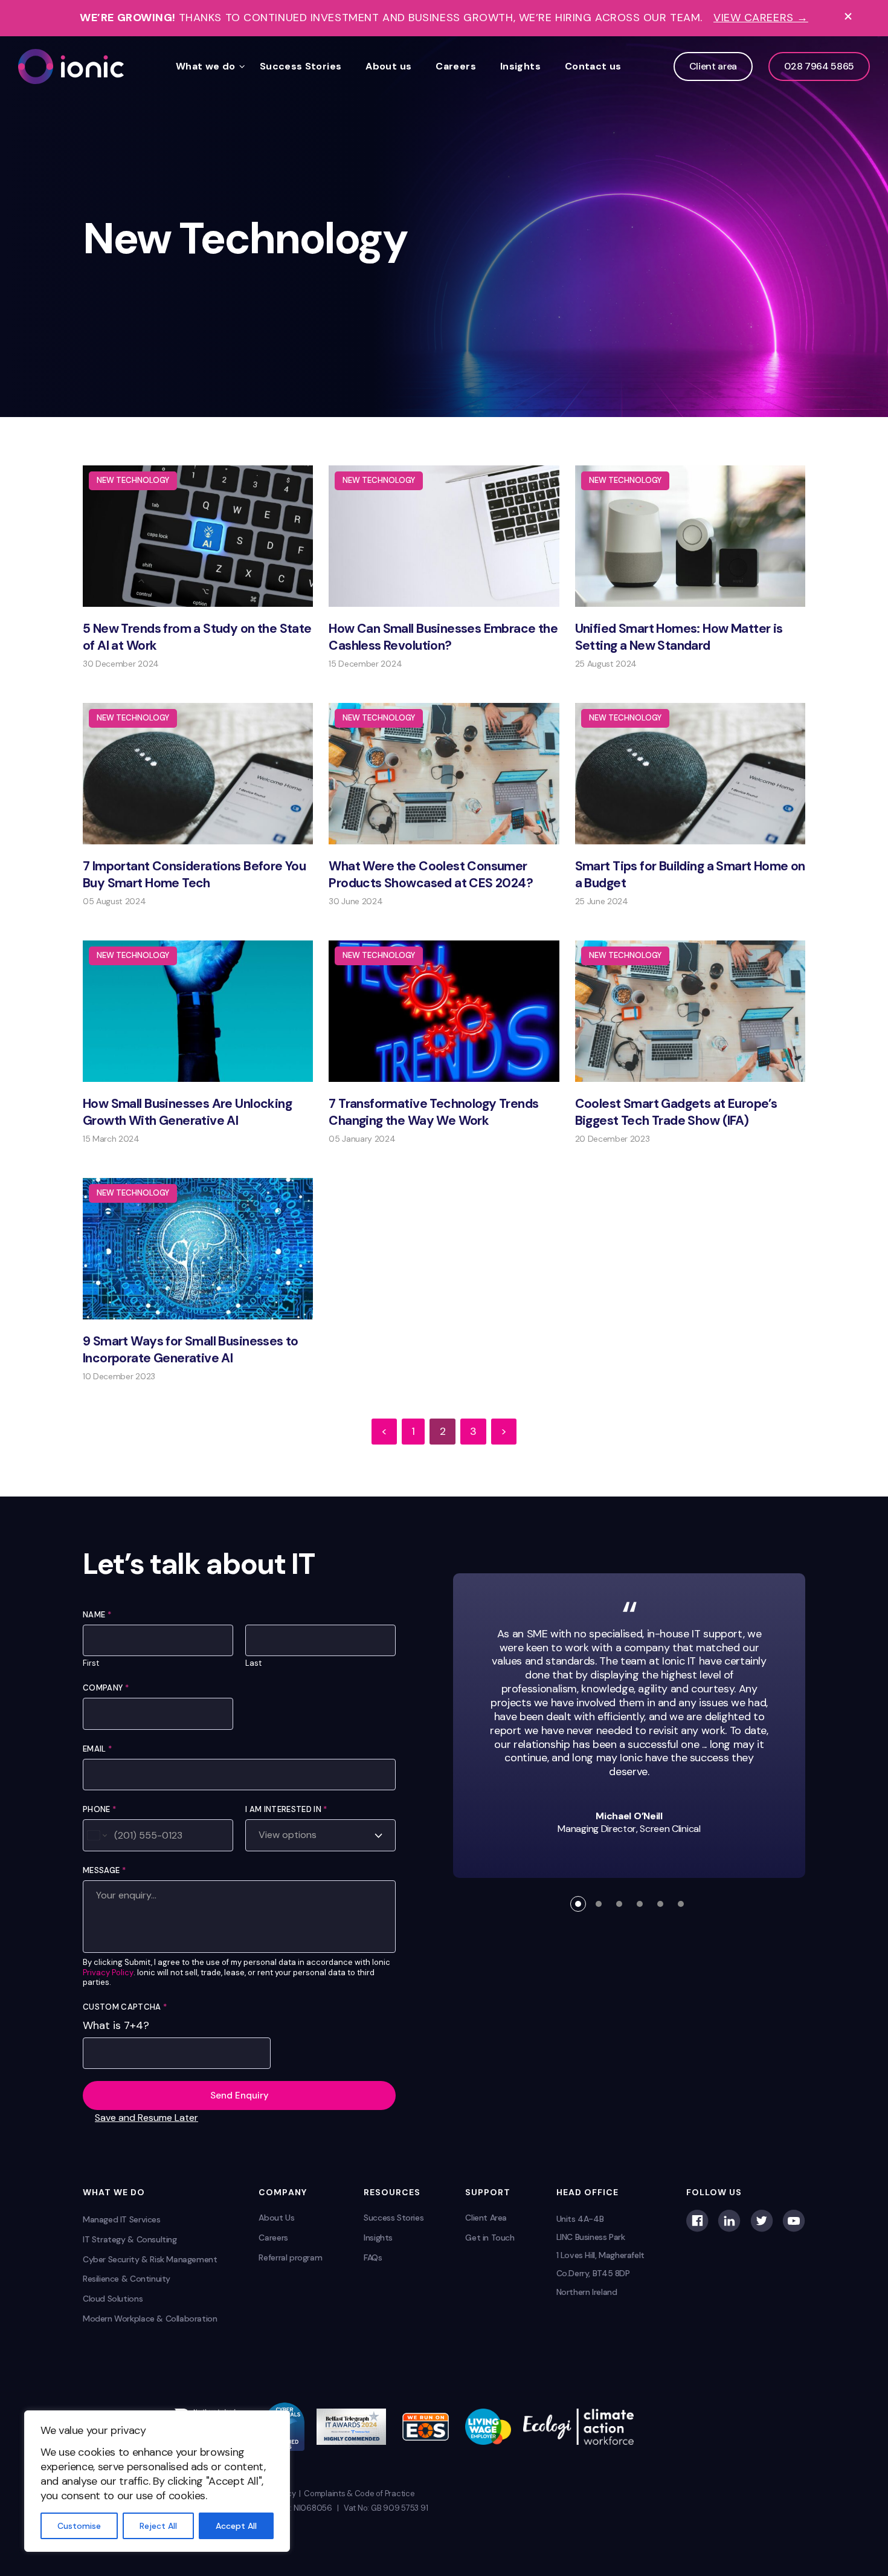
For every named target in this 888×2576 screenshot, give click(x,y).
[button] (578, 1904)
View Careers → (761, 18)
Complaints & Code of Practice (359, 2493)
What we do (206, 66)
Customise (79, 2526)
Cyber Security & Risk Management (150, 2259)
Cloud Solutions (113, 2299)
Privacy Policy (108, 1973)
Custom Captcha (125, 2007)
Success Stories (301, 66)
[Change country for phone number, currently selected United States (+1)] (96, 1835)
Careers (456, 66)
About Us (276, 2218)
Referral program (290, 2257)
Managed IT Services (122, 2219)
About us (388, 66)
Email (97, 1749)
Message (104, 1870)
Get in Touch (490, 2238)
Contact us (593, 66)
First (91, 1663)
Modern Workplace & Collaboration (150, 2319)
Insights (520, 66)
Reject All (158, 2526)
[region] (157, 2481)
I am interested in (286, 1809)
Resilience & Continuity (127, 2279)
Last (253, 1663)
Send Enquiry (240, 2095)
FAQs (373, 2257)
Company (106, 1688)
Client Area (486, 2218)
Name (97, 1615)
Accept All (236, 2526)
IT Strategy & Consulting (130, 2239)
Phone (99, 1809)
